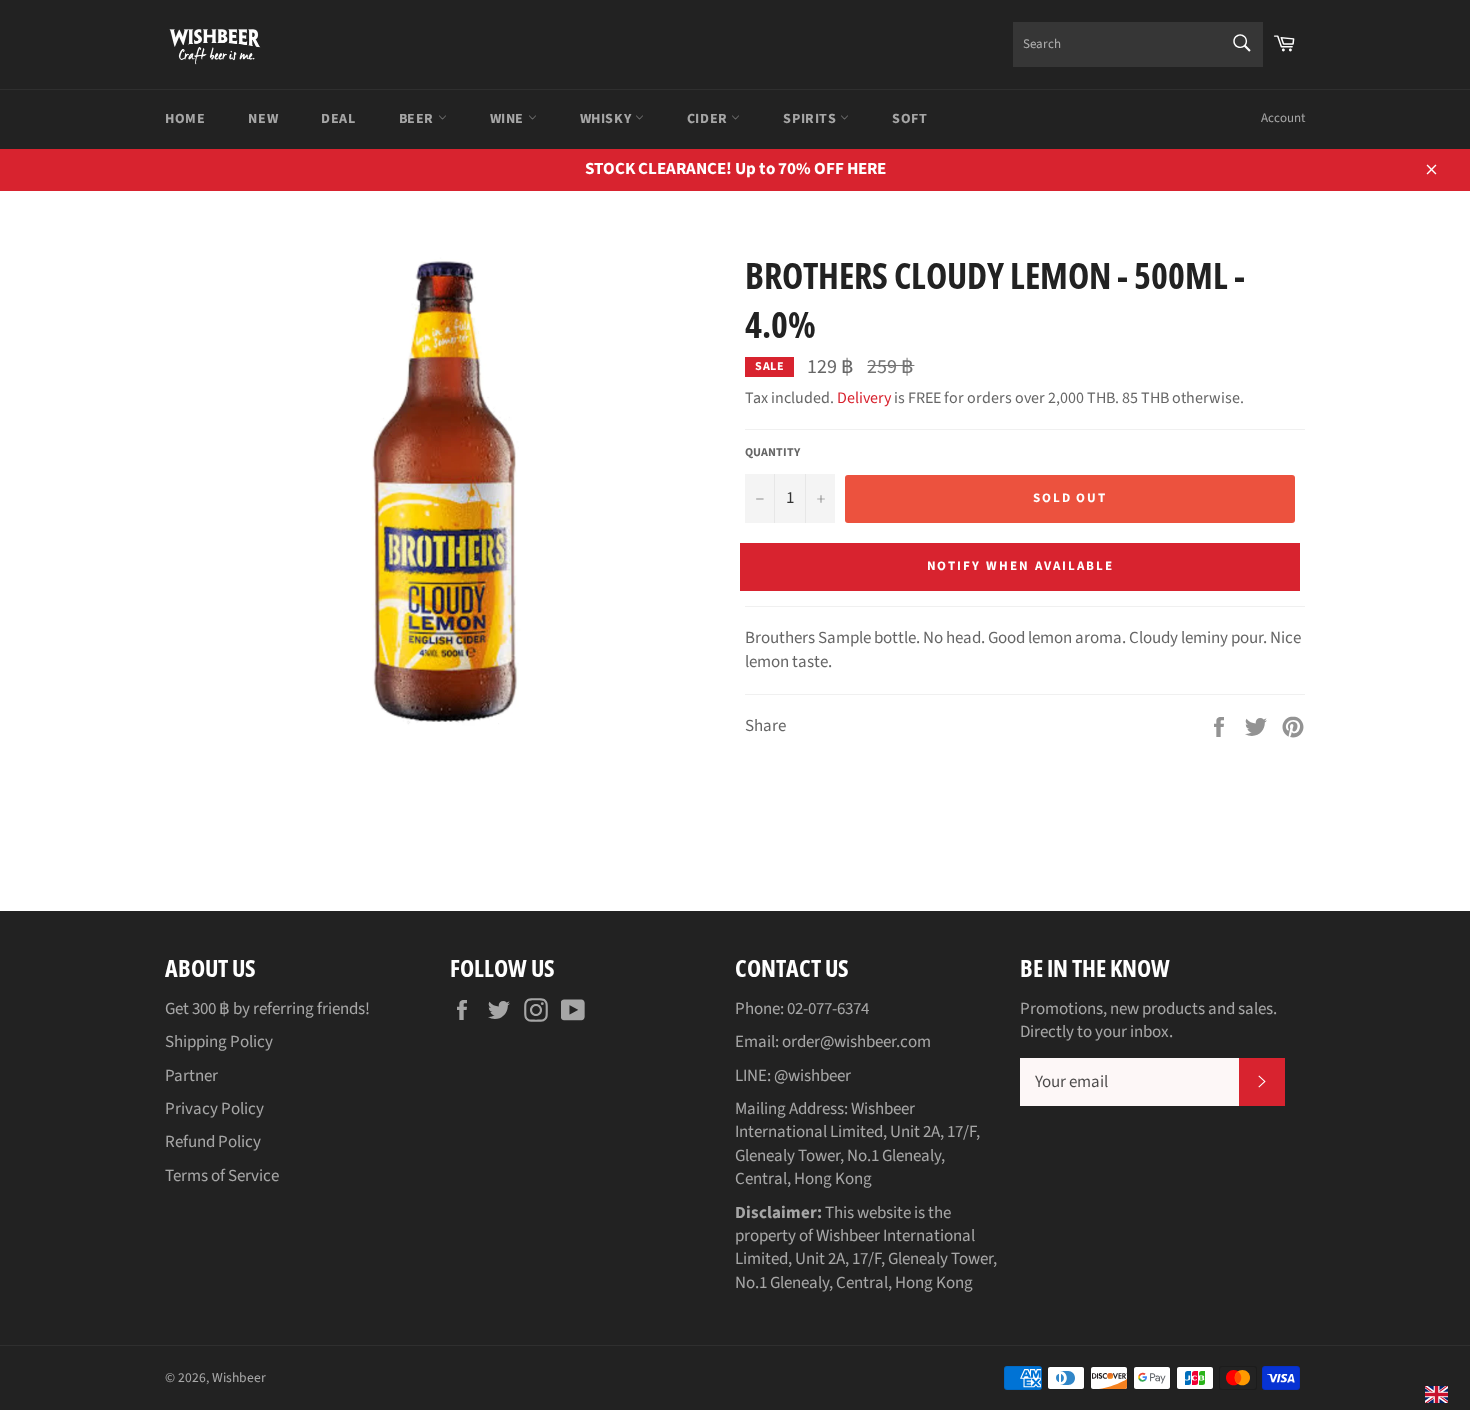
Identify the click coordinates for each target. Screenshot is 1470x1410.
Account (1283, 118)
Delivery (864, 398)
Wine (509, 119)
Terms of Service (222, 1176)
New (263, 119)
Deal (338, 119)
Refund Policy (213, 1142)
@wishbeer (812, 1076)
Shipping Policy (219, 1042)
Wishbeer (239, 1377)
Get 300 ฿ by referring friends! (267, 1009)
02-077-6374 (828, 1009)
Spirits (811, 119)
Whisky (607, 119)
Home (185, 119)
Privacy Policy (214, 1109)
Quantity (772, 453)
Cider (709, 119)
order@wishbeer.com (856, 1042)
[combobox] (1138, 44)
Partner (191, 1076)
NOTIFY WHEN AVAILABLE (1020, 566)
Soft (909, 119)
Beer (418, 119)
